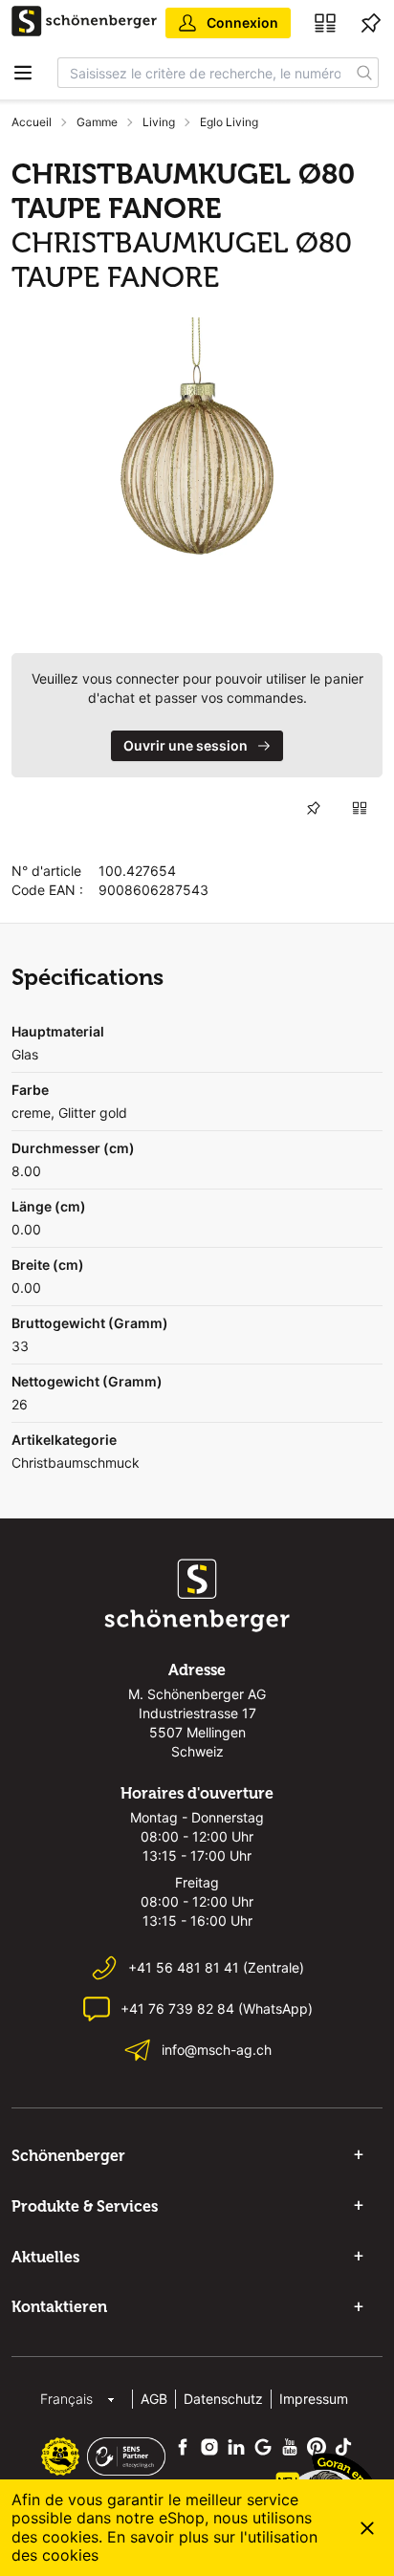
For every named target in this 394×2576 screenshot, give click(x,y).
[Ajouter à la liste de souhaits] (314, 808)
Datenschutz (223, 2399)
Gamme (97, 122)
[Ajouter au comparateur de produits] (360, 808)
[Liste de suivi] (371, 23)
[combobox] (205, 73)
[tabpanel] (197, 457)
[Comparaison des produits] (325, 23)
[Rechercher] (365, 73)
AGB (154, 2399)
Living (159, 122)
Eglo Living (229, 122)
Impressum (314, 2399)
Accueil (32, 122)
